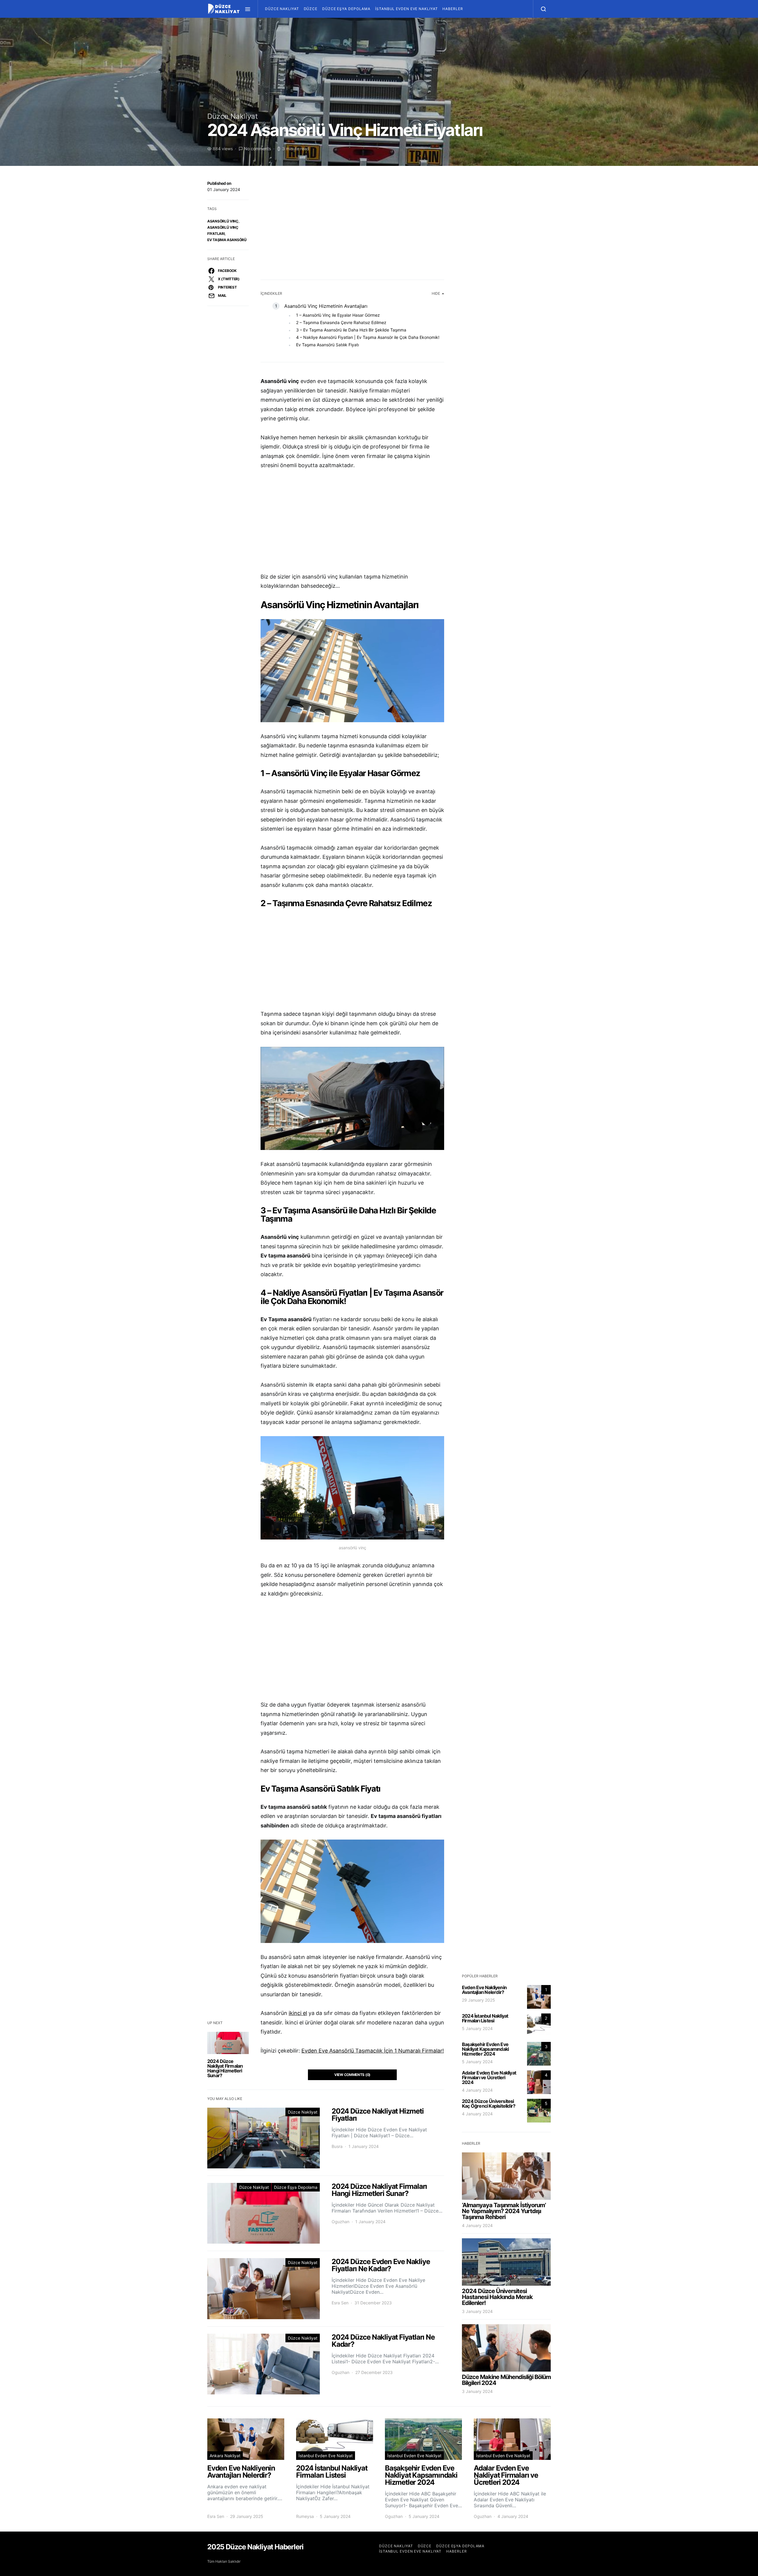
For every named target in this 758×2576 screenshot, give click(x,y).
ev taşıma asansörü (227, 240)
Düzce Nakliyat (282, 9)
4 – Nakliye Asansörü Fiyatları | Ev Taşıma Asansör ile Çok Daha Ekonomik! (368, 337)
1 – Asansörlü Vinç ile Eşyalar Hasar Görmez (338, 315)
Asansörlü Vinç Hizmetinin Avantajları (326, 306)
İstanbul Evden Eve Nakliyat (406, 9)
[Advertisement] (352, 224)
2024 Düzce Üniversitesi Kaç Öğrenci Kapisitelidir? (489, 2104)
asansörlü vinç (223, 221)
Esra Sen (340, 2303)
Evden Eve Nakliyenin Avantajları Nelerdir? (484, 1990)
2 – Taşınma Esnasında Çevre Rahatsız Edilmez (341, 322)
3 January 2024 (477, 2311)
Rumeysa (305, 2516)
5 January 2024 (477, 2028)
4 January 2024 (477, 2090)
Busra (337, 2146)
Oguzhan (341, 2222)
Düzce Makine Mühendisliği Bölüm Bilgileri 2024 (506, 2380)
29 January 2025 (478, 2000)
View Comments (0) (352, 2075)
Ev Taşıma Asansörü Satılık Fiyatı (327, 345)
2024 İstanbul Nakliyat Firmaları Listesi (485, 2018)
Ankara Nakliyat (225, 2456)
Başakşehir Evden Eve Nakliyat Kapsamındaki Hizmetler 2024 (485, 2049)
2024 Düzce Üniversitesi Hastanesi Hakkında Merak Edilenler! (497, 2297)
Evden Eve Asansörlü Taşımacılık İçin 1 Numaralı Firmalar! (373, 2051)
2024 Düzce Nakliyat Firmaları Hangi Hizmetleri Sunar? (225, 2068)
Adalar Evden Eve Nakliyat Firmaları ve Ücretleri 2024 (489, 2077)
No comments (257, 149)
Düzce (311, 9)
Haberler (453, 9)
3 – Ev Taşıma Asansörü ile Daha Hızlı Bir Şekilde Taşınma (351, 330)
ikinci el (298, 2013)
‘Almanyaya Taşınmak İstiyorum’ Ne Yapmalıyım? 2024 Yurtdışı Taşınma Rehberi (504, 2211)
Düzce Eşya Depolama (346, 9)
